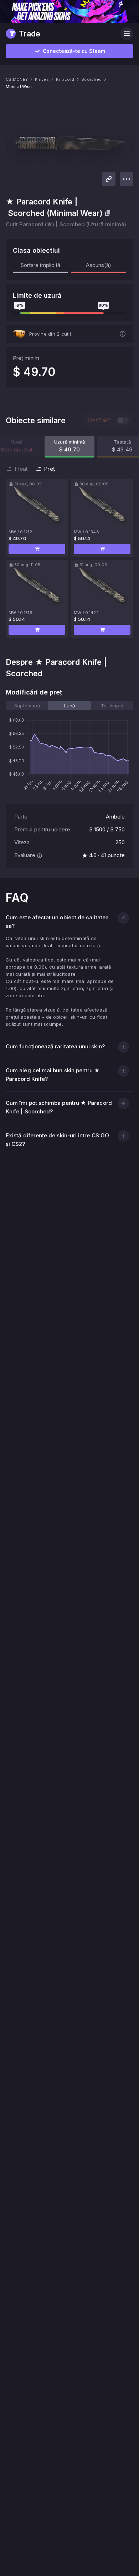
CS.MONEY (17, 79)
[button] (37, 549)
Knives (42, 79)
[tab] (27, 706)
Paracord (65, 79)
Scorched (91, 79)
